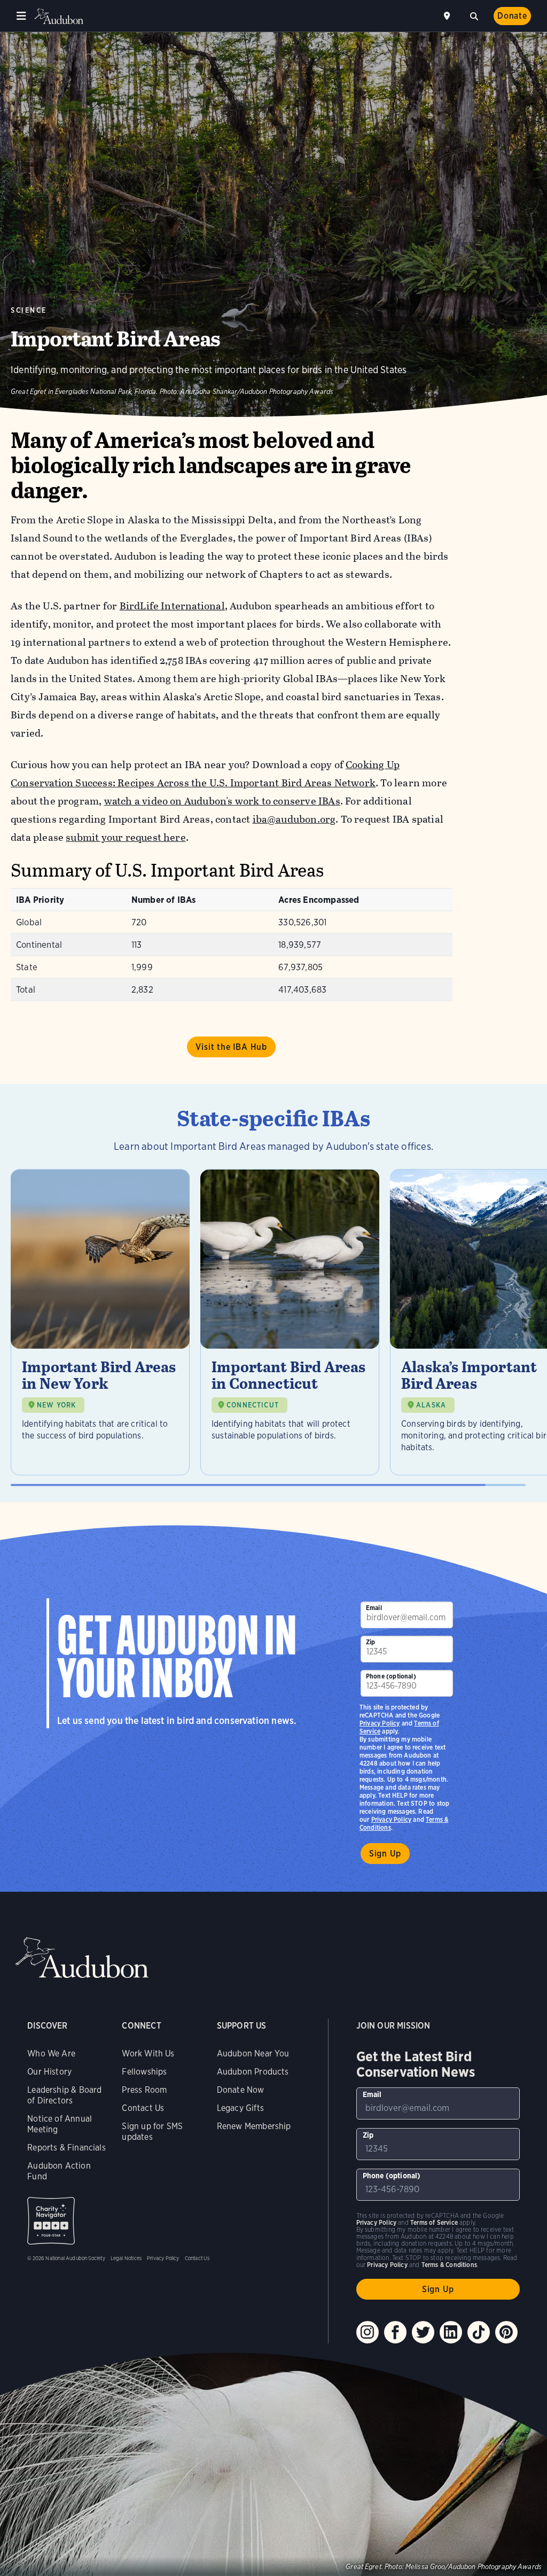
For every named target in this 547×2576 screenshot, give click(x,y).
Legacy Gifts (240, 2108)
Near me (448, 16)
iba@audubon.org (294, 819)
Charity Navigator (51, 2221)
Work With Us (148, 2053)
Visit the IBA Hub (231, 1047)
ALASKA (431, 1405)
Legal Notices (126, 2258)
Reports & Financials (67, 2148)
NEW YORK (56, 1405)
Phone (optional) (391, 1676)
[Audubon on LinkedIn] (451, 2332)
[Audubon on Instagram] (368, 2332)
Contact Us (143, 2108)
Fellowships (144, 2072)
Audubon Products (253, 2072)
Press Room (144, 2090)
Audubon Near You (253, 2053)
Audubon (59, 16)
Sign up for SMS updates (152, 2132)
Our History (49, 2072)
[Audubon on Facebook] (395, 2332)
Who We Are (51, 2053)
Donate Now (241, 2090)
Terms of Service (434, 2222)
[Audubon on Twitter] (423, 2332)
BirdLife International (172, 606)
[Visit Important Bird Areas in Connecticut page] (290, 1322)
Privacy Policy (392, 1819)
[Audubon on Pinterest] (506, 2332)
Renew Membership (254, 2126)
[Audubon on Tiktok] (479, 2332)
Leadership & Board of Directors (64, 2095)
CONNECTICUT (253, 1405)
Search (474, 15)
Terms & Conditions (449, 2265)
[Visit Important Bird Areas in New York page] (100, 1322)
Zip (371, 1642)
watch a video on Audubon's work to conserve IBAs (222, 801)
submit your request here (126, 837)
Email (374, 1608)
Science (29, 310)
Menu (21, 16)
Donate (512, 16)
